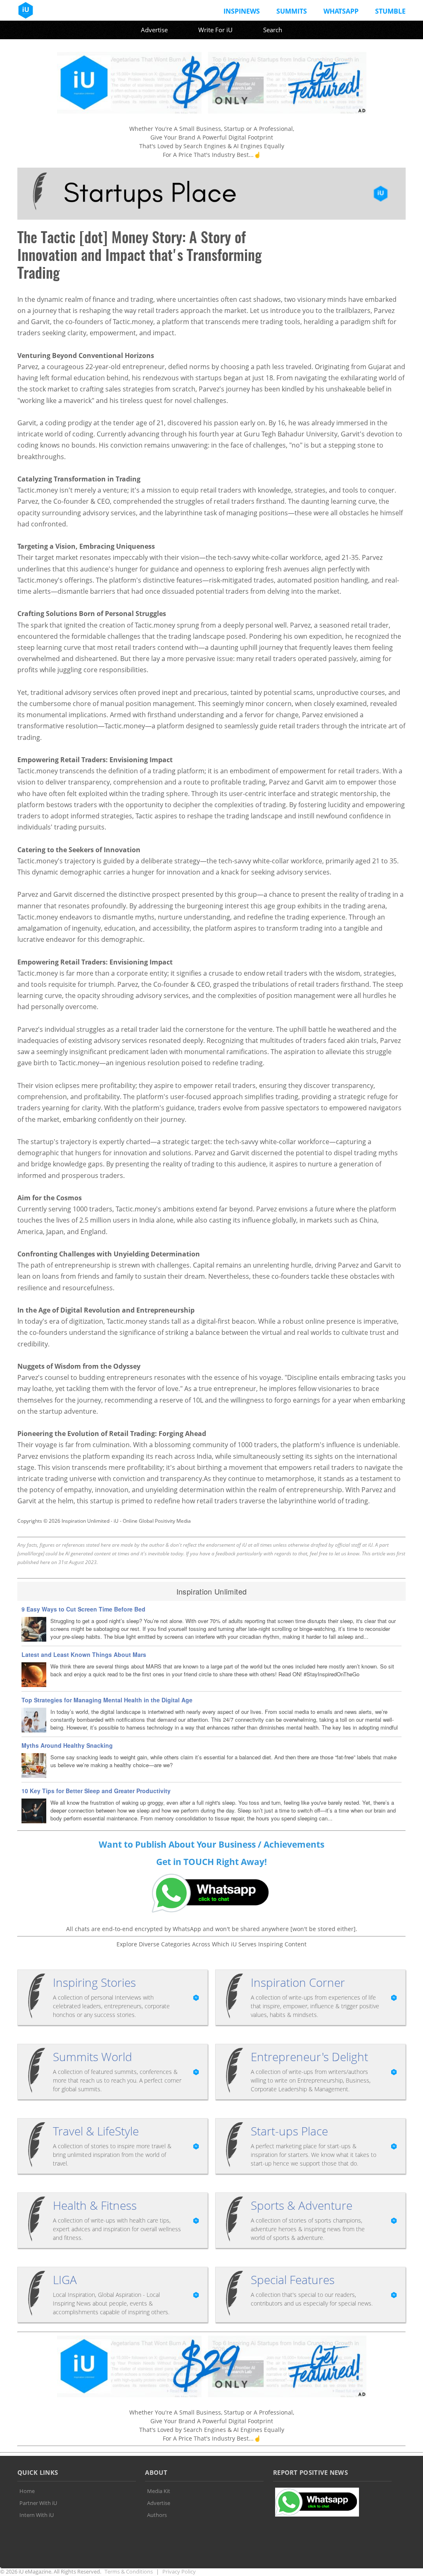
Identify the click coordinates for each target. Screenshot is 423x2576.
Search (273, 30)
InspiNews (242, 11)
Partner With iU (38, 2503)
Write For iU (215, 30)
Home (27, 2491)
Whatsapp (341, 11)
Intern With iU (37, 2515)
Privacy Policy (179, 2571)
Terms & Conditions (129, 2571)
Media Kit (159, 2491)
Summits (292, 11)
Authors (157, 2515)
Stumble (390, 11)
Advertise (154, 30)
